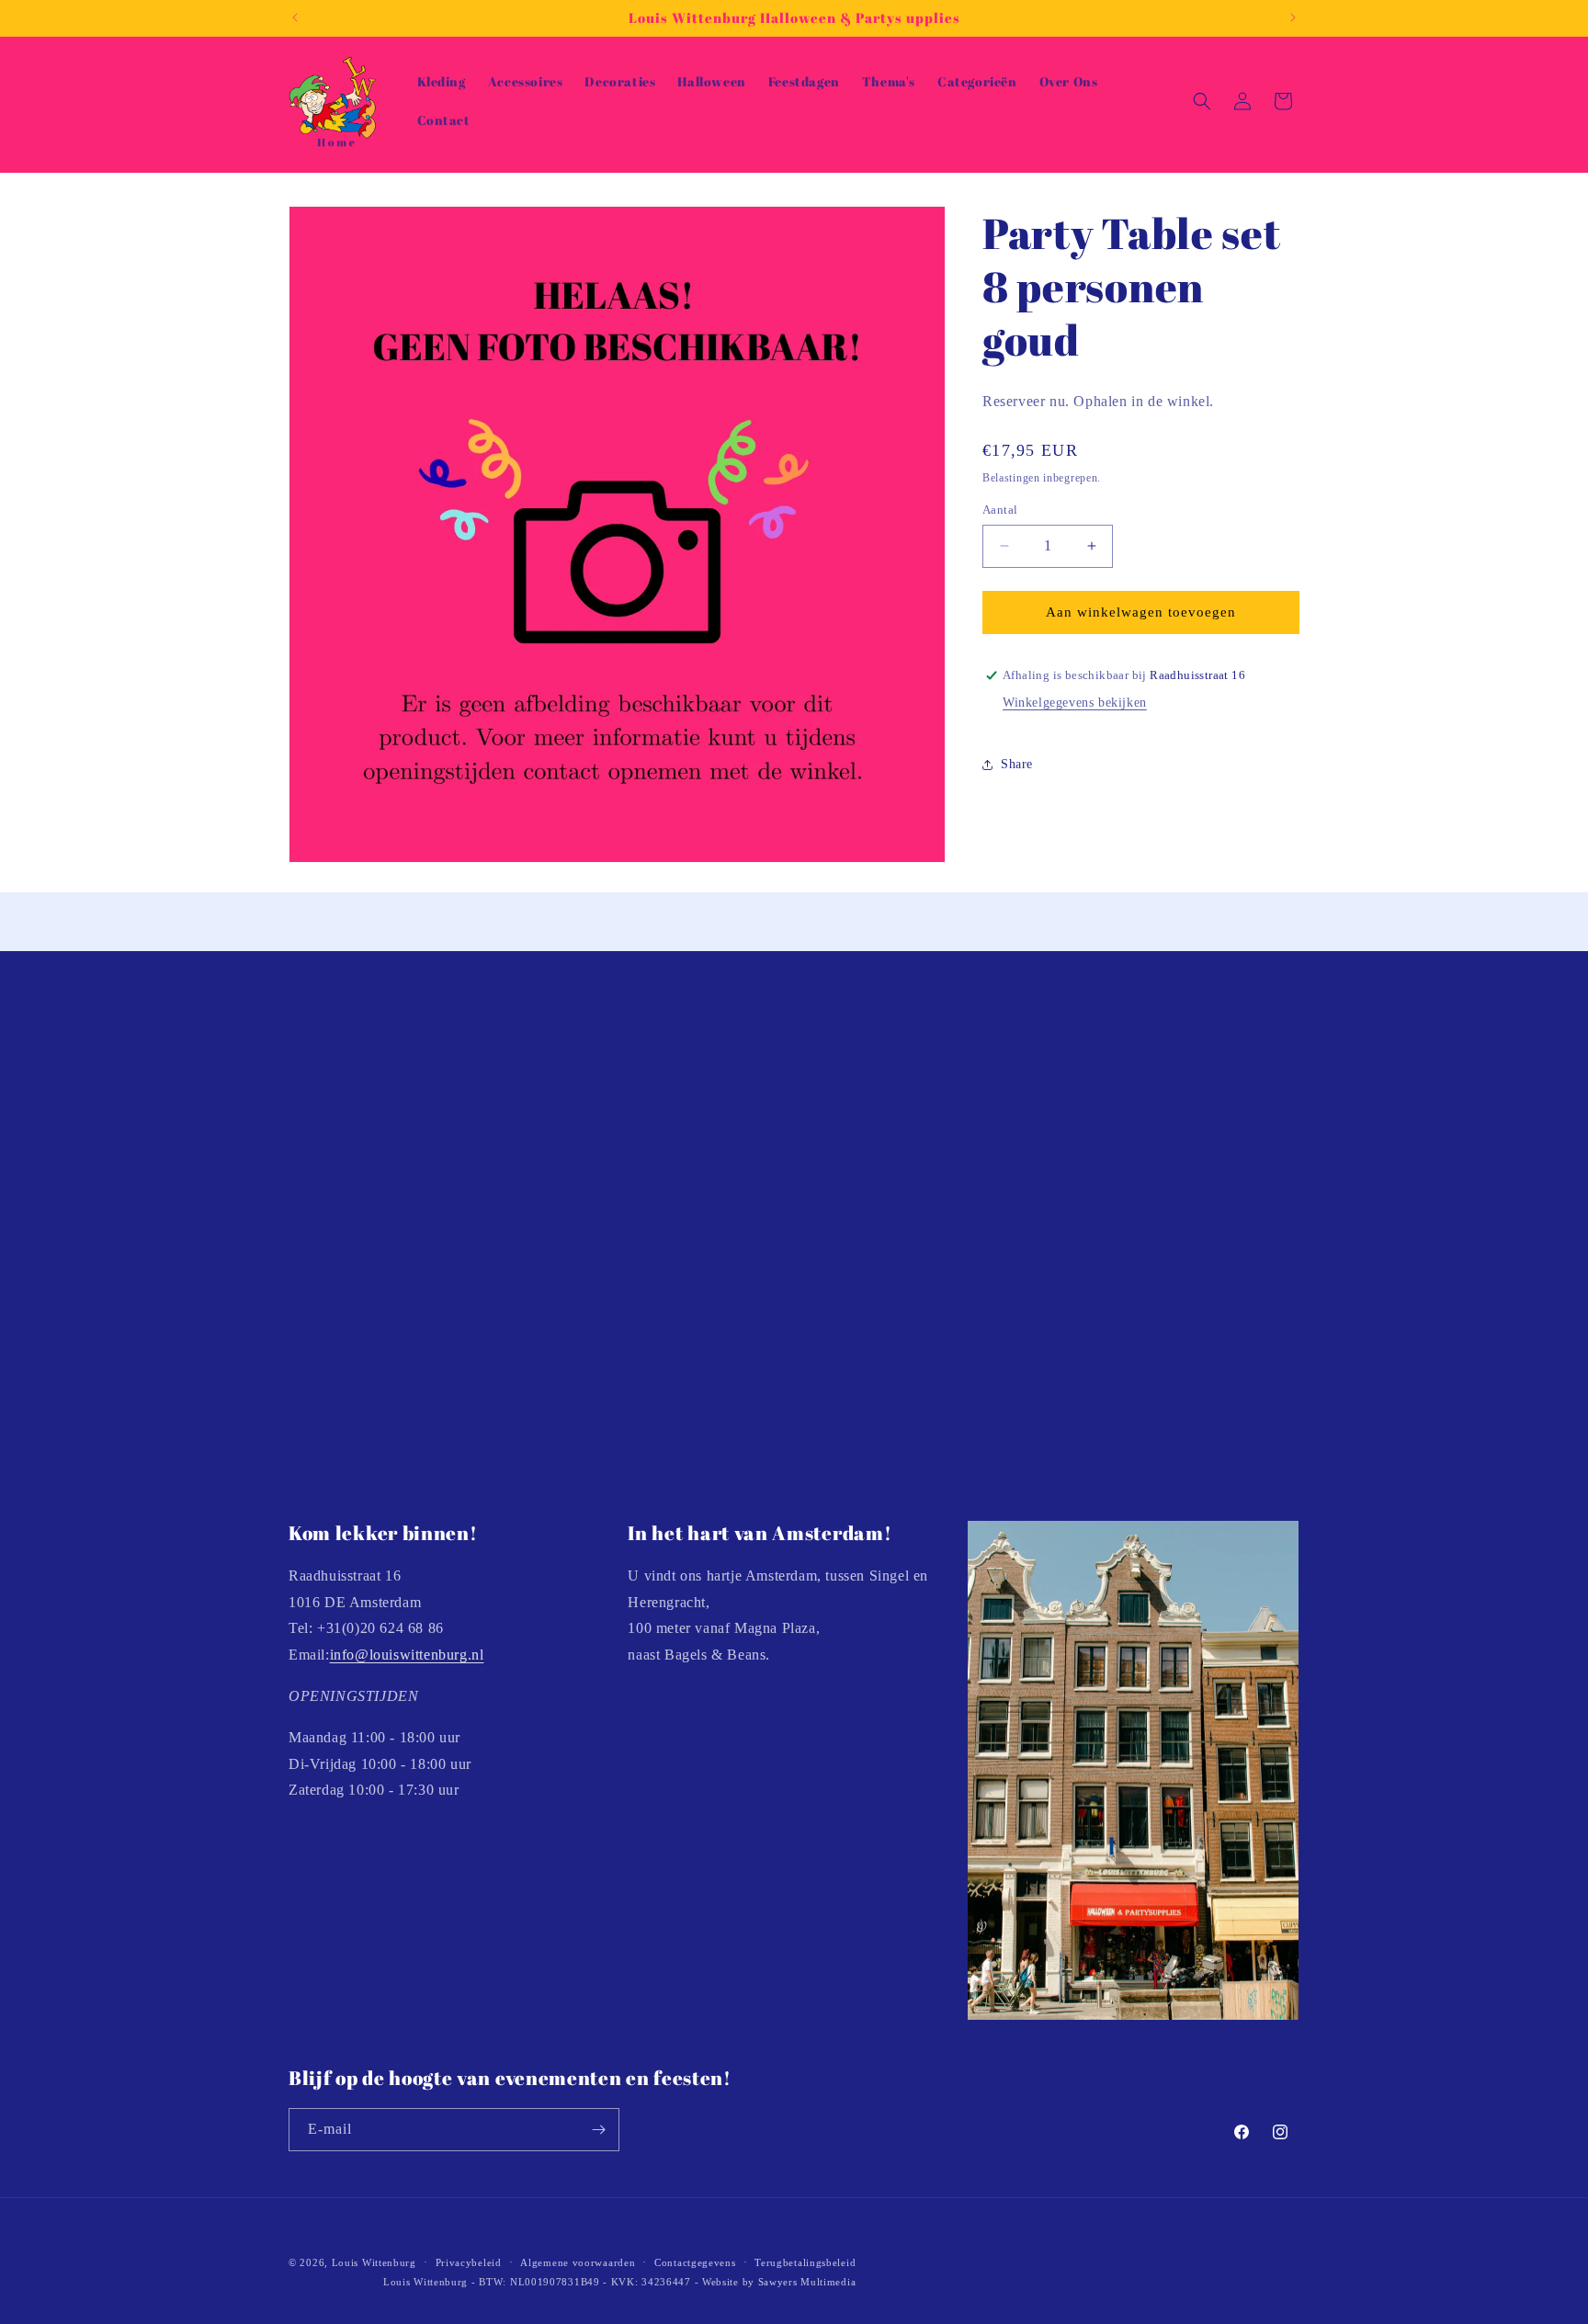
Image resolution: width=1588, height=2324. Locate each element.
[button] (1202, 101)
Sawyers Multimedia (807, 2282)
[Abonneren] (598, 2130)
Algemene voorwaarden (578, 2262)
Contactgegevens (695, 2262)
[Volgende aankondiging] (1293, 17)
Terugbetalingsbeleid (805, 2262)
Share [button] (1017, 764)
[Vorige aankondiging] (295, 17)
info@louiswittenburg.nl (407, 1655)
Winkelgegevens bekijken (1075, 703)
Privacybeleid (469, 2262)
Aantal (1000, 510)
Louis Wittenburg (374, 2262)
